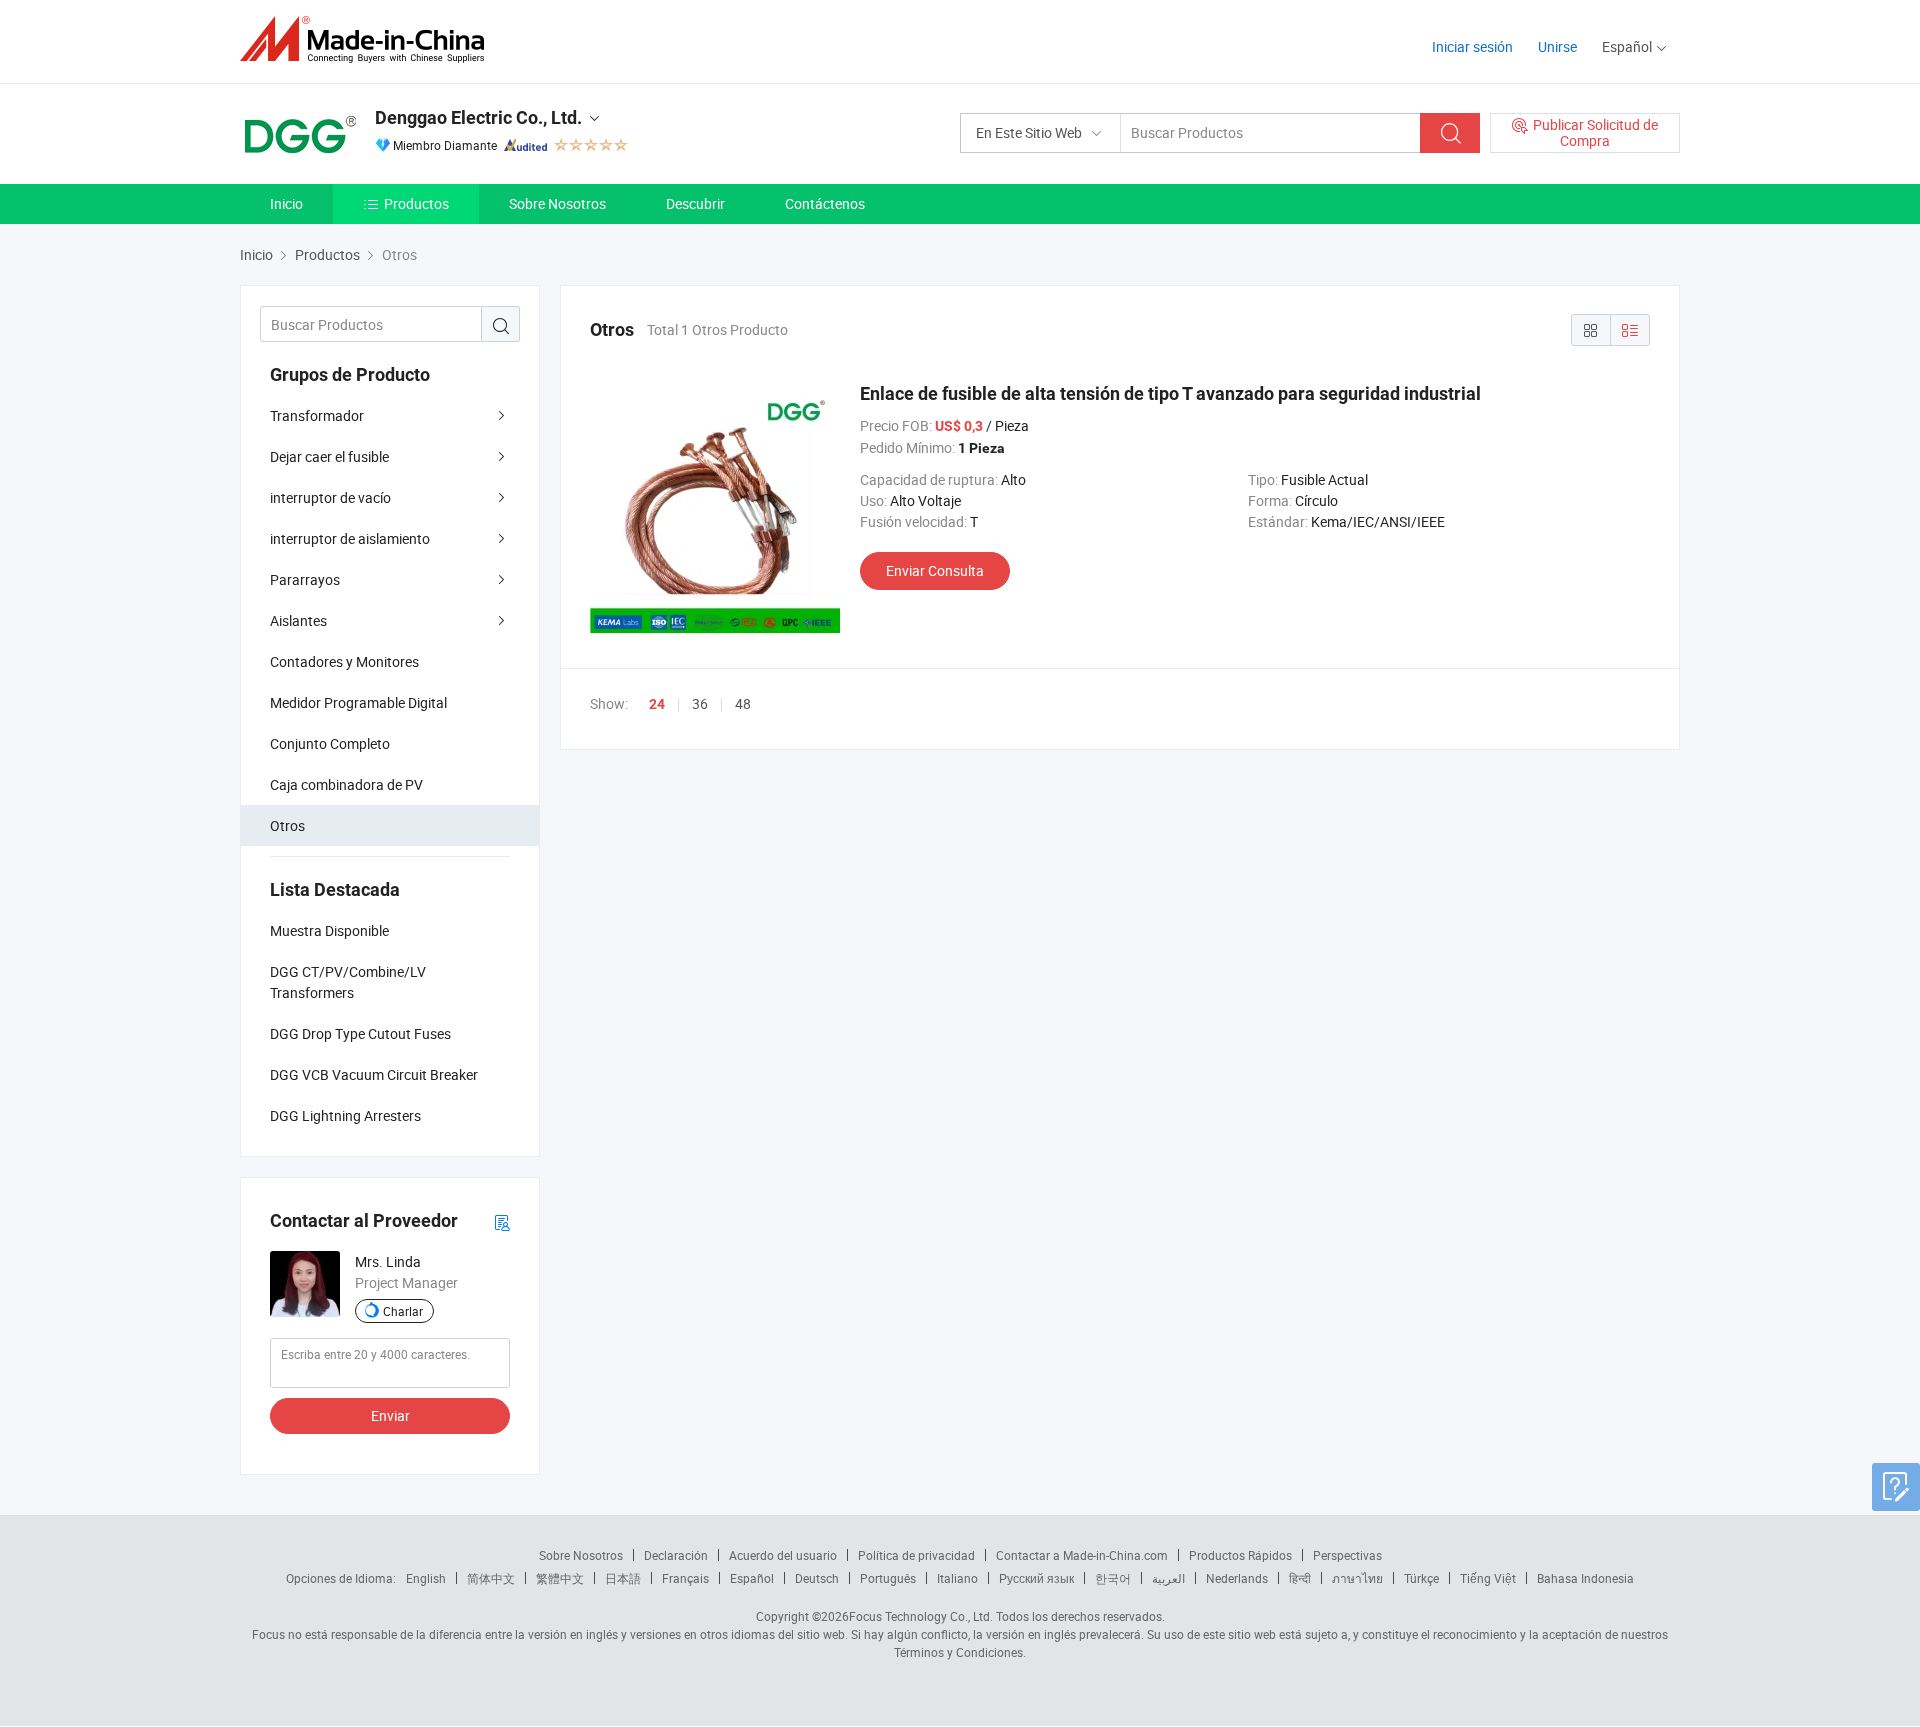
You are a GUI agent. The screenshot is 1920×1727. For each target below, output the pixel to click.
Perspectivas (1347, 1555)
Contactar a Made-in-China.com (1082, 1555)
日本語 (623, 1578)
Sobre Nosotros (557, 203)
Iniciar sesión (1472, 46)
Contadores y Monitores (344, 661)
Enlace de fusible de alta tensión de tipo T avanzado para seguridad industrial (1170, 393)
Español (752, 1578)
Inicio (286, 203)
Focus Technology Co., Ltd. (921, 1616)
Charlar (403, 1311)
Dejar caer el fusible (329, 456)
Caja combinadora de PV (346, 784)
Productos (416, 203)
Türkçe (1421, 1578)
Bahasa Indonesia (1585, 1578)
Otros (287, 825)
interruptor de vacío (330, 497)
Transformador (317, 415)
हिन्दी (1300, 1578)
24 (657, 704)
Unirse (1557, 46)
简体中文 (491, 1578)
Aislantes (298, 620)
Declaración (676, 1555)
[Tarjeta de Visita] (502, 1221)
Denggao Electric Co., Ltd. (478, 117)
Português (888, 1578)
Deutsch (817, 1578)
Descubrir (695, 203)
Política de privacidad (916, 1555)
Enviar (390, 1415)
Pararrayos (305, 579)
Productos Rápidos (1240, 1555)
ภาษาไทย (1357, 1578)
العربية (1168, 1578)
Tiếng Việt (1488, 1578)
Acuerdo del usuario (783, 1555)
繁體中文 (560, 1578)
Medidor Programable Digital (358, 702)
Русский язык (1036, 1578)
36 (700, 703)
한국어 (1113, 1578)
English (426, 1578)
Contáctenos (825, 203)
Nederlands (1237, 1578)
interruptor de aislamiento (350, 538)
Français (685, 1578)
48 (743, 703)
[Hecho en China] (368, 39)
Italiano (957, 1578)
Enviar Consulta (935, 570)
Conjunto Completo (330, 743)
